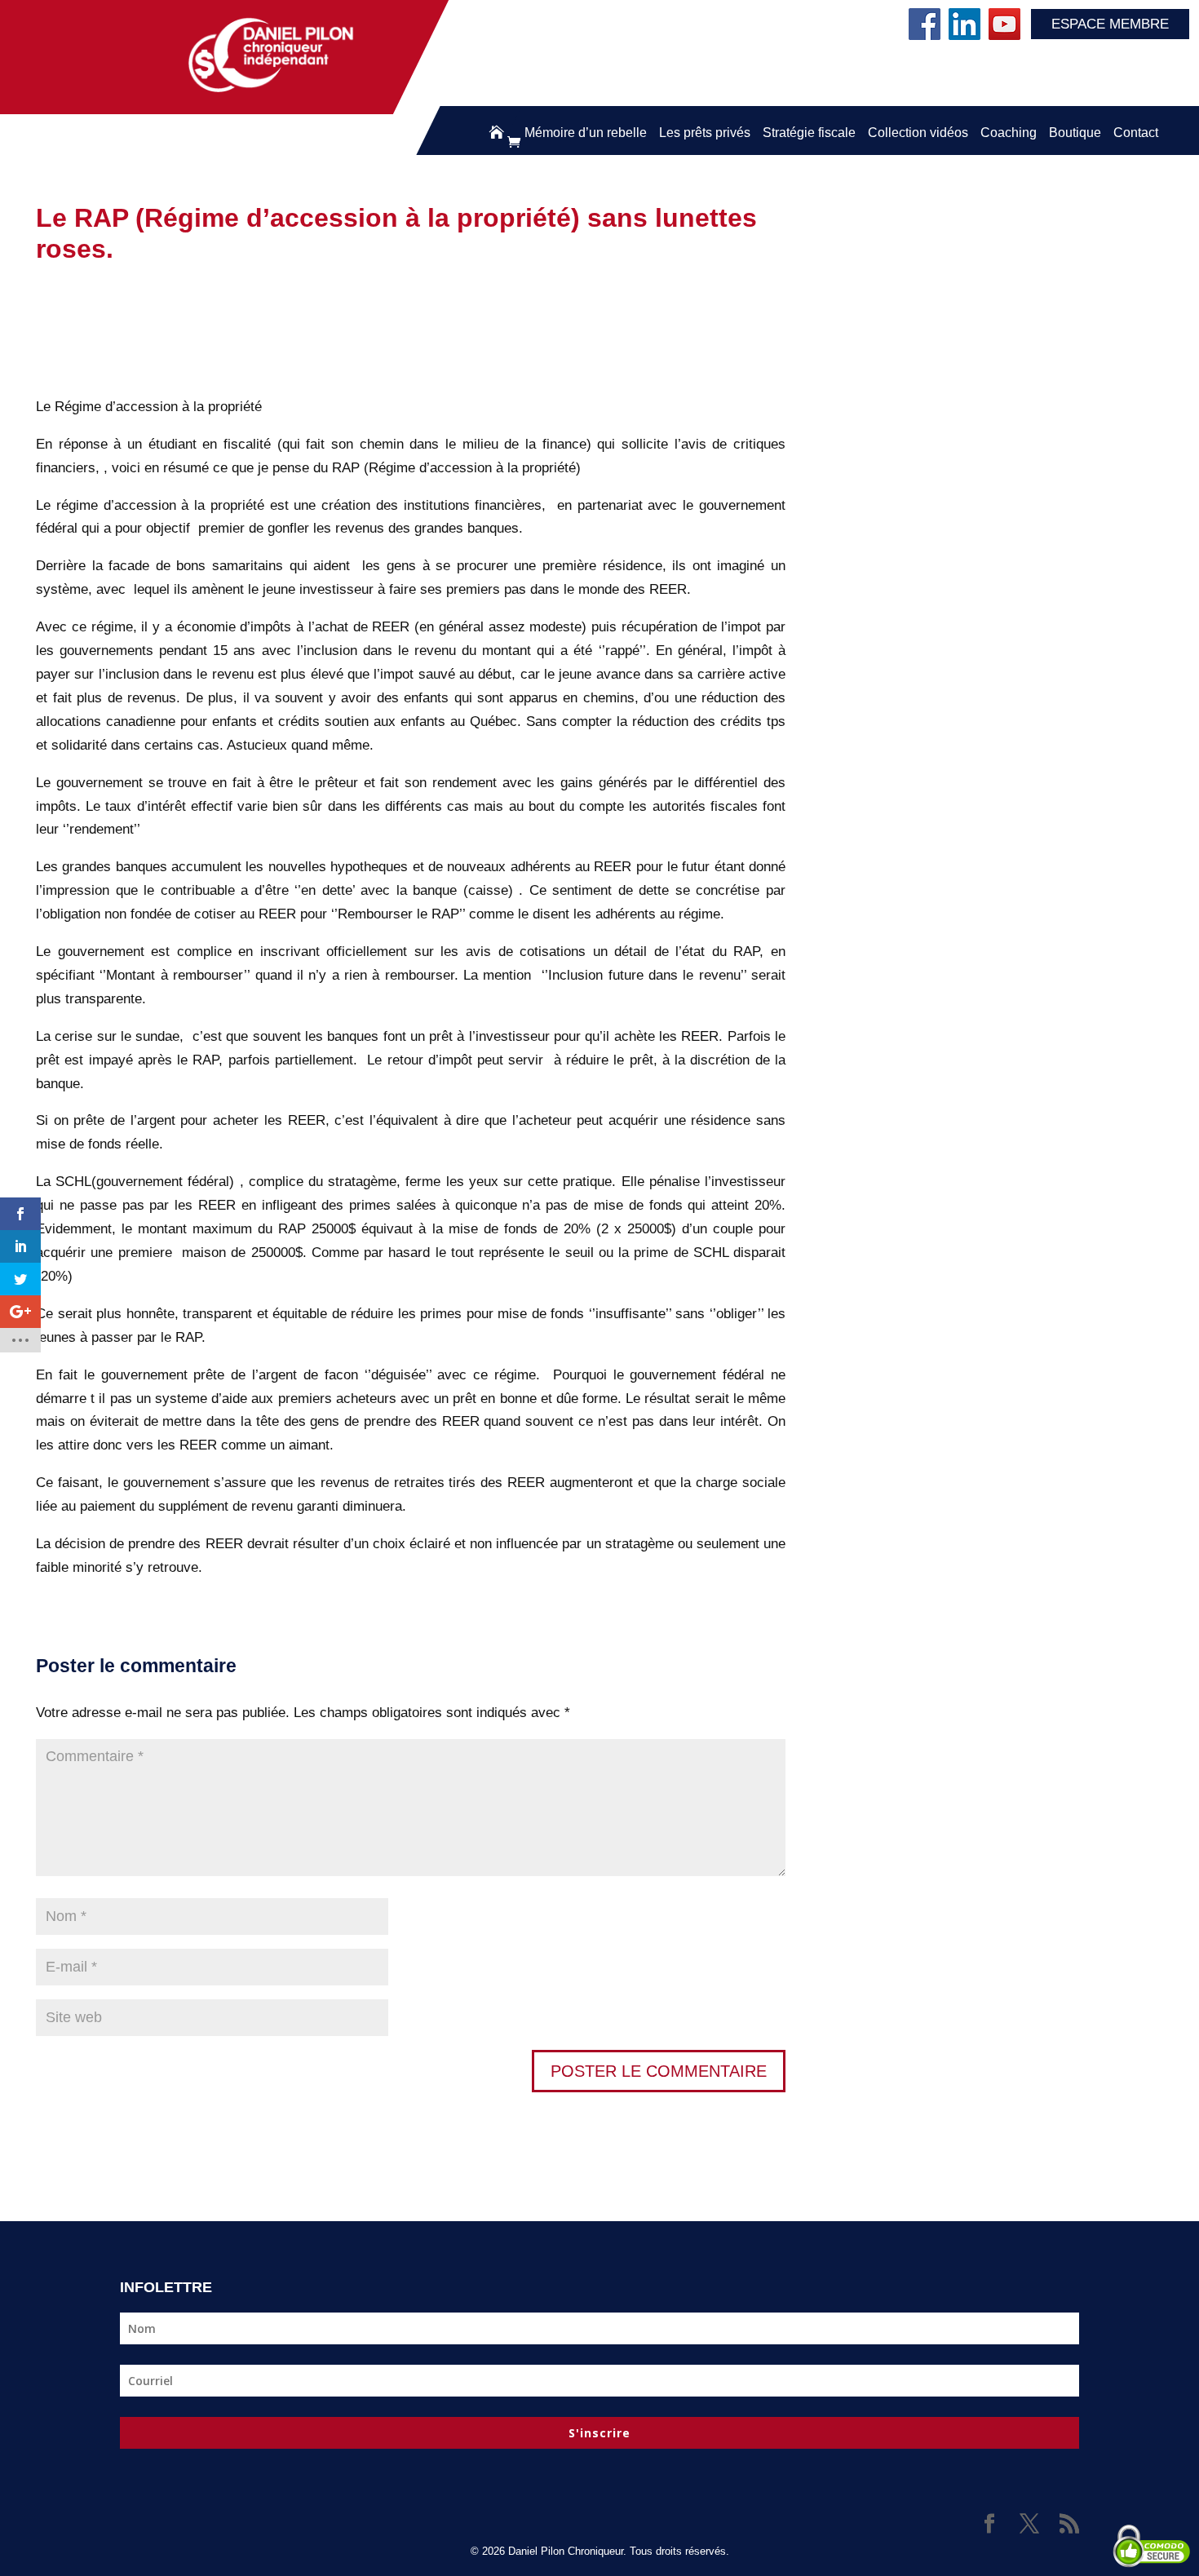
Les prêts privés (705, 133)
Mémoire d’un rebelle (586, 133)
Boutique (1075, 133)
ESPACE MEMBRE (1110, 24)
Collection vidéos (918, 133)
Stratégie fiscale (809, 133)
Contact (1136, 133)
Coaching (1009, 133)
